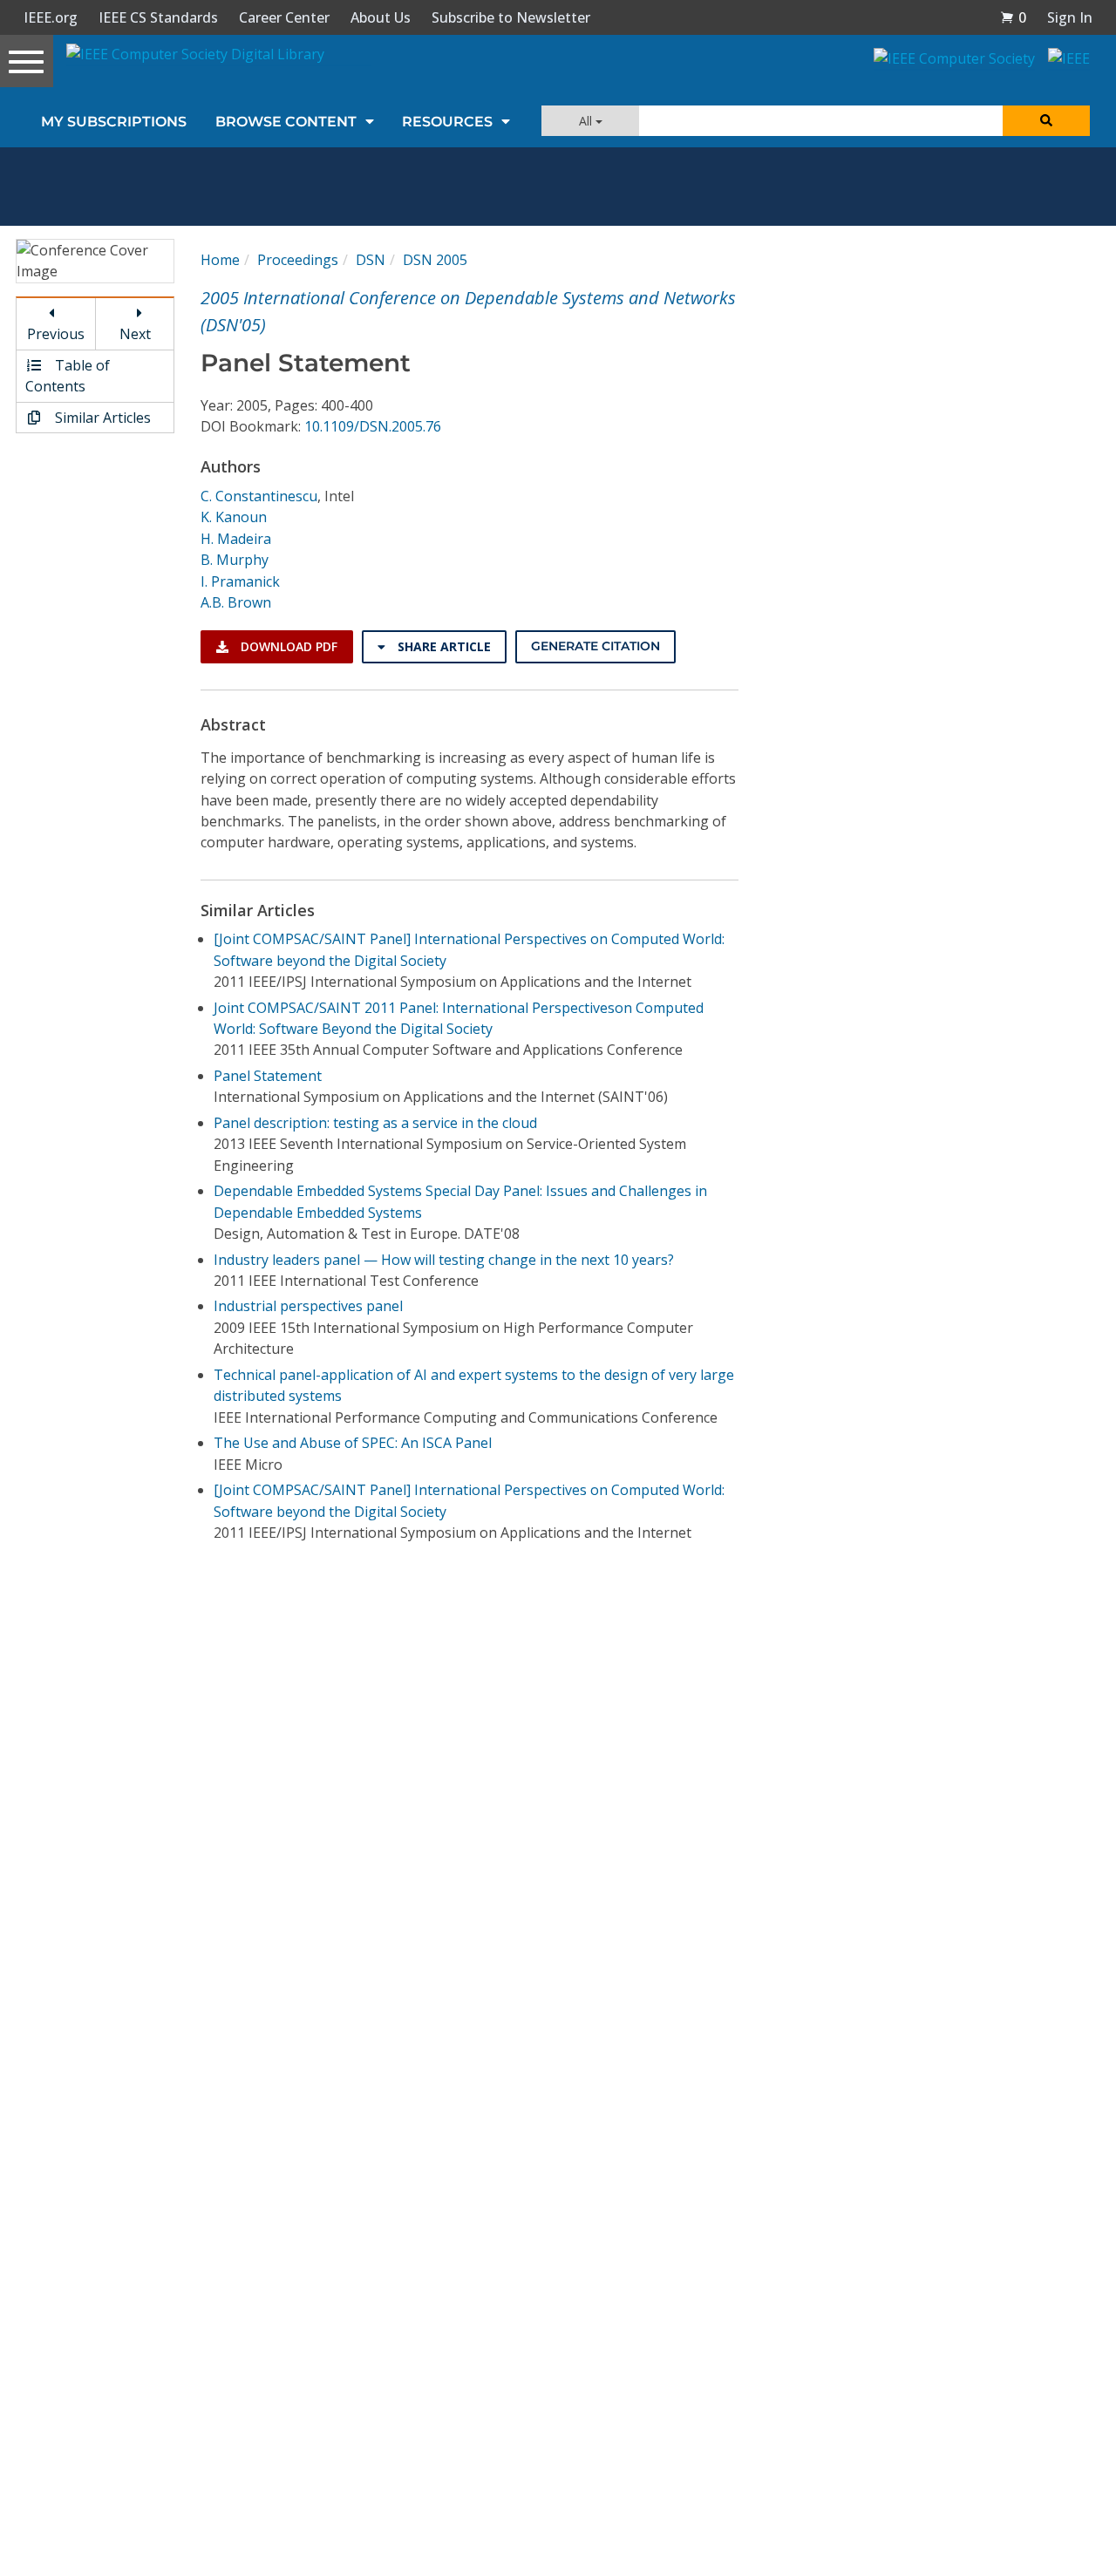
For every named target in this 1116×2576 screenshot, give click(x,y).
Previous (56, 334)
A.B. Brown (236, 602)
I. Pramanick (240, 581)
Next (135, 334)
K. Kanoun (234, 517)
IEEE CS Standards (158, 17)
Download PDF (287, 646)
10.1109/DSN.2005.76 (373, 426)
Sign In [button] (1070, 17)
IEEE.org (51, 17)
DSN (371, 260)
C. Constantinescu (259, 496)
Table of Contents (68, 376)
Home (220, 260)
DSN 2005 (435, 260)
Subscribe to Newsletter (511, 17)
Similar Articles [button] (101, 418)
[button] (1013, 17)
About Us (381, 17)
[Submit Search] (1046, 121)
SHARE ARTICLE (442, 646)
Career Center (284, 17)
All (587, 121)
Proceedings (298, 260)
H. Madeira (236, 539)
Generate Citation (595, 646)
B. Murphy (235, 560)
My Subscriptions (114, 122)
